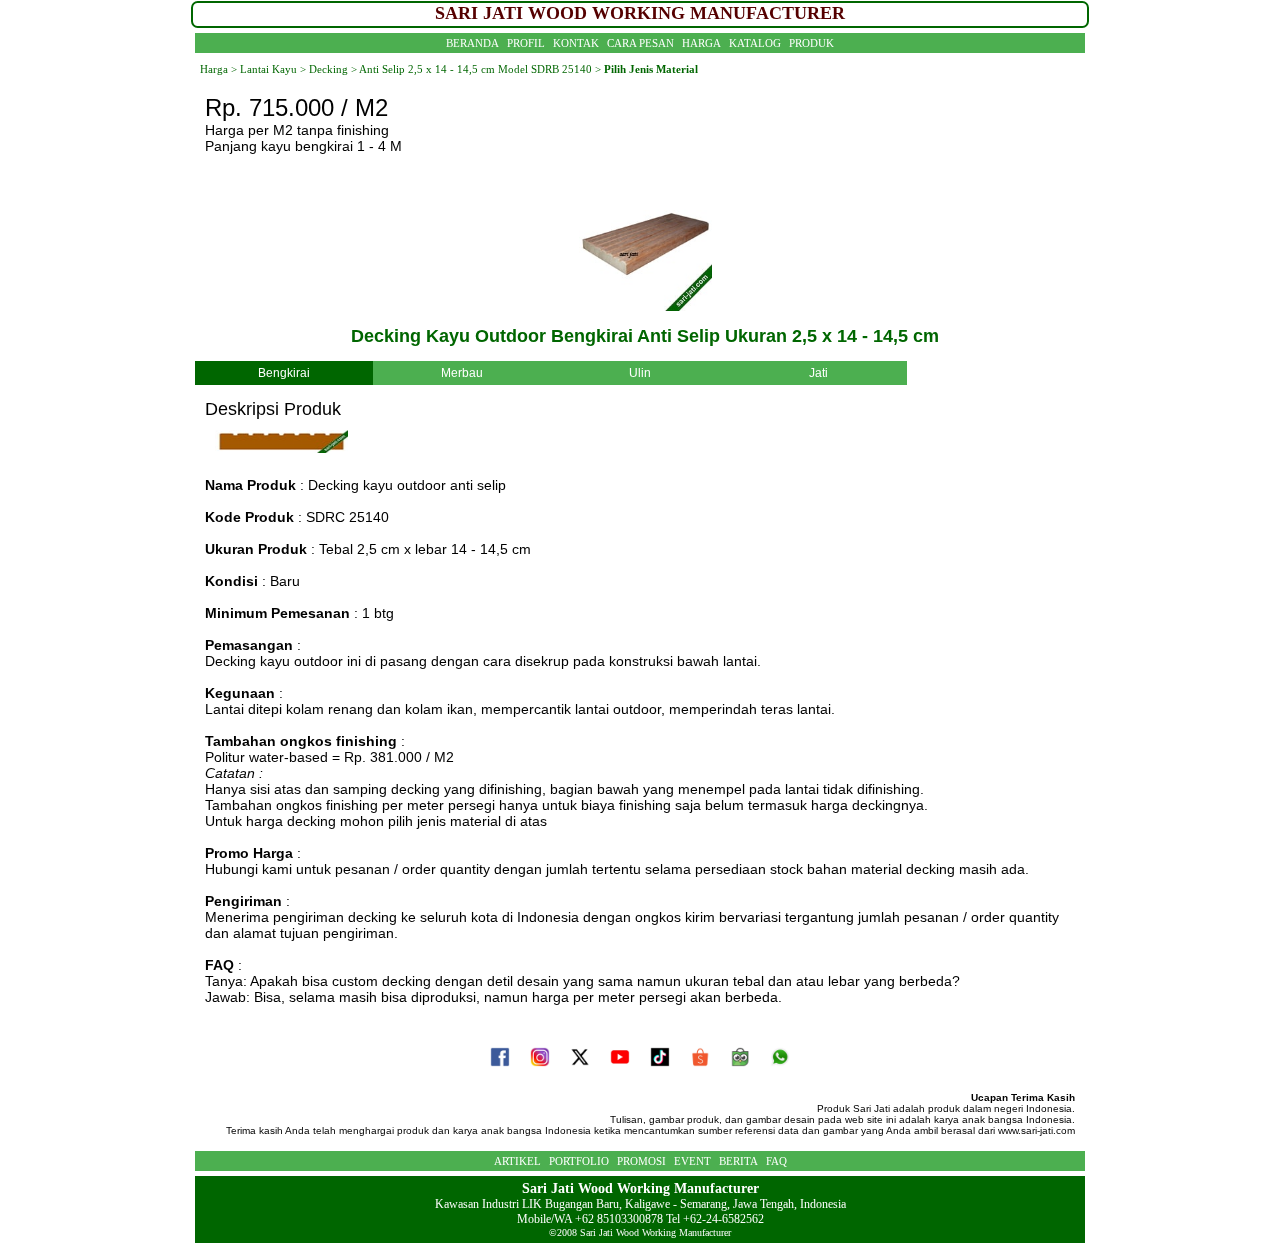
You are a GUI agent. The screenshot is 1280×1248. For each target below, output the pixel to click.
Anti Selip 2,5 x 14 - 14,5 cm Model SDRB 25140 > (480, 69)
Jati (818, 373)
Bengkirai (284, 373)
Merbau (462, 373)
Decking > (331, 69)
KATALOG (755, 43)
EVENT (692, 1161)
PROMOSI (641, 1161)
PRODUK (811, 43)
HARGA (701, 43)
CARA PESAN (640, 43)
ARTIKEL (517, 1161)
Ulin (640, 373)
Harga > (218, 69)
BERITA (738, 1161)
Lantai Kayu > (273, 69)
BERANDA (472, 43)
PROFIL (526, 43)
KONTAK (576, 43)
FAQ (776, 1161)
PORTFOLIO (579, 1161)
